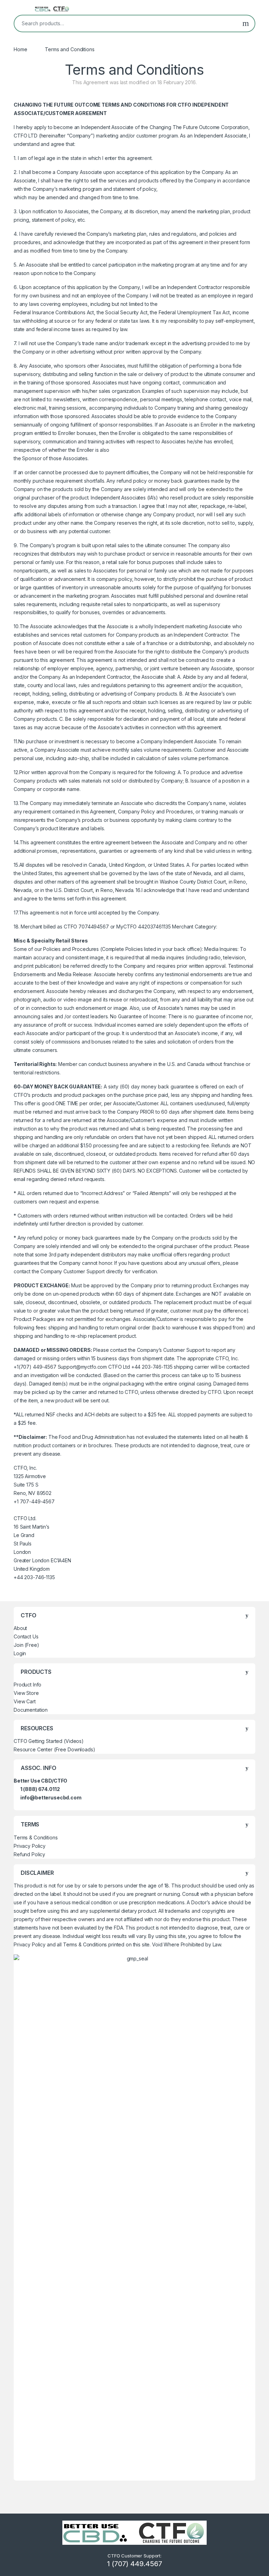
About (20, 1628)
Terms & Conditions (36, 1837)
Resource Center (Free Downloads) (54, 1749)
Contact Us (26, 1636)
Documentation (31, 1710)
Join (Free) (26, 1645)
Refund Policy (29, 1854)
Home (20, 49)
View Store (26, 1693)
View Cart (25, 1701)
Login (20, 1653)
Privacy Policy (30, 1846)
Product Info (27, 1685)
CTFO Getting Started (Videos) (49, 1741)
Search (246, 24)
